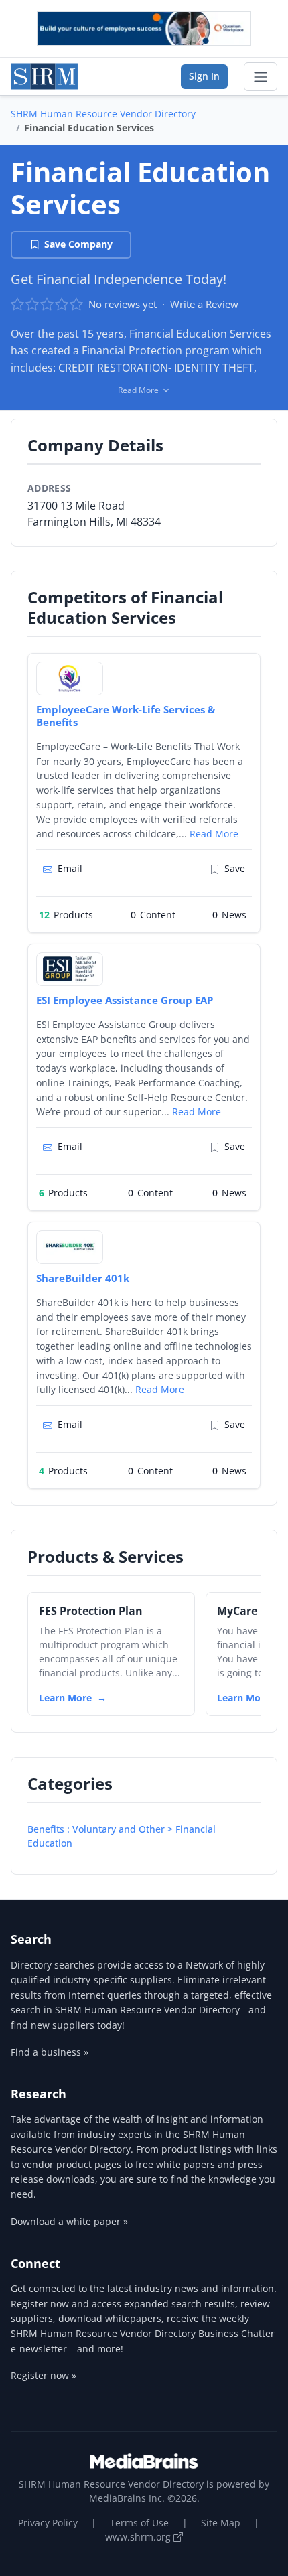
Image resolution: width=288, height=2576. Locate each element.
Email (70, 868)
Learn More (65, 1698)
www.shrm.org (139, 2537)
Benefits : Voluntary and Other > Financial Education (122, 1836)
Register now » (44, 2375)
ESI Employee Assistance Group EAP (125, 1000)
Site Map (221, 2523)
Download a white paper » (69, 2221)
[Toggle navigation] (261, 77)
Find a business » (50, 2052)
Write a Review (204, 304)
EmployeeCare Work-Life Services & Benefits (126, 716)
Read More (214, 834)
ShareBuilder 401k (83, 1278)
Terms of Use (139, 2523)
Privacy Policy (48, 2523)
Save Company (78, 244)
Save (235, 868)
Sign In (204, 76)
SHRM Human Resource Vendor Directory (103, 114)
